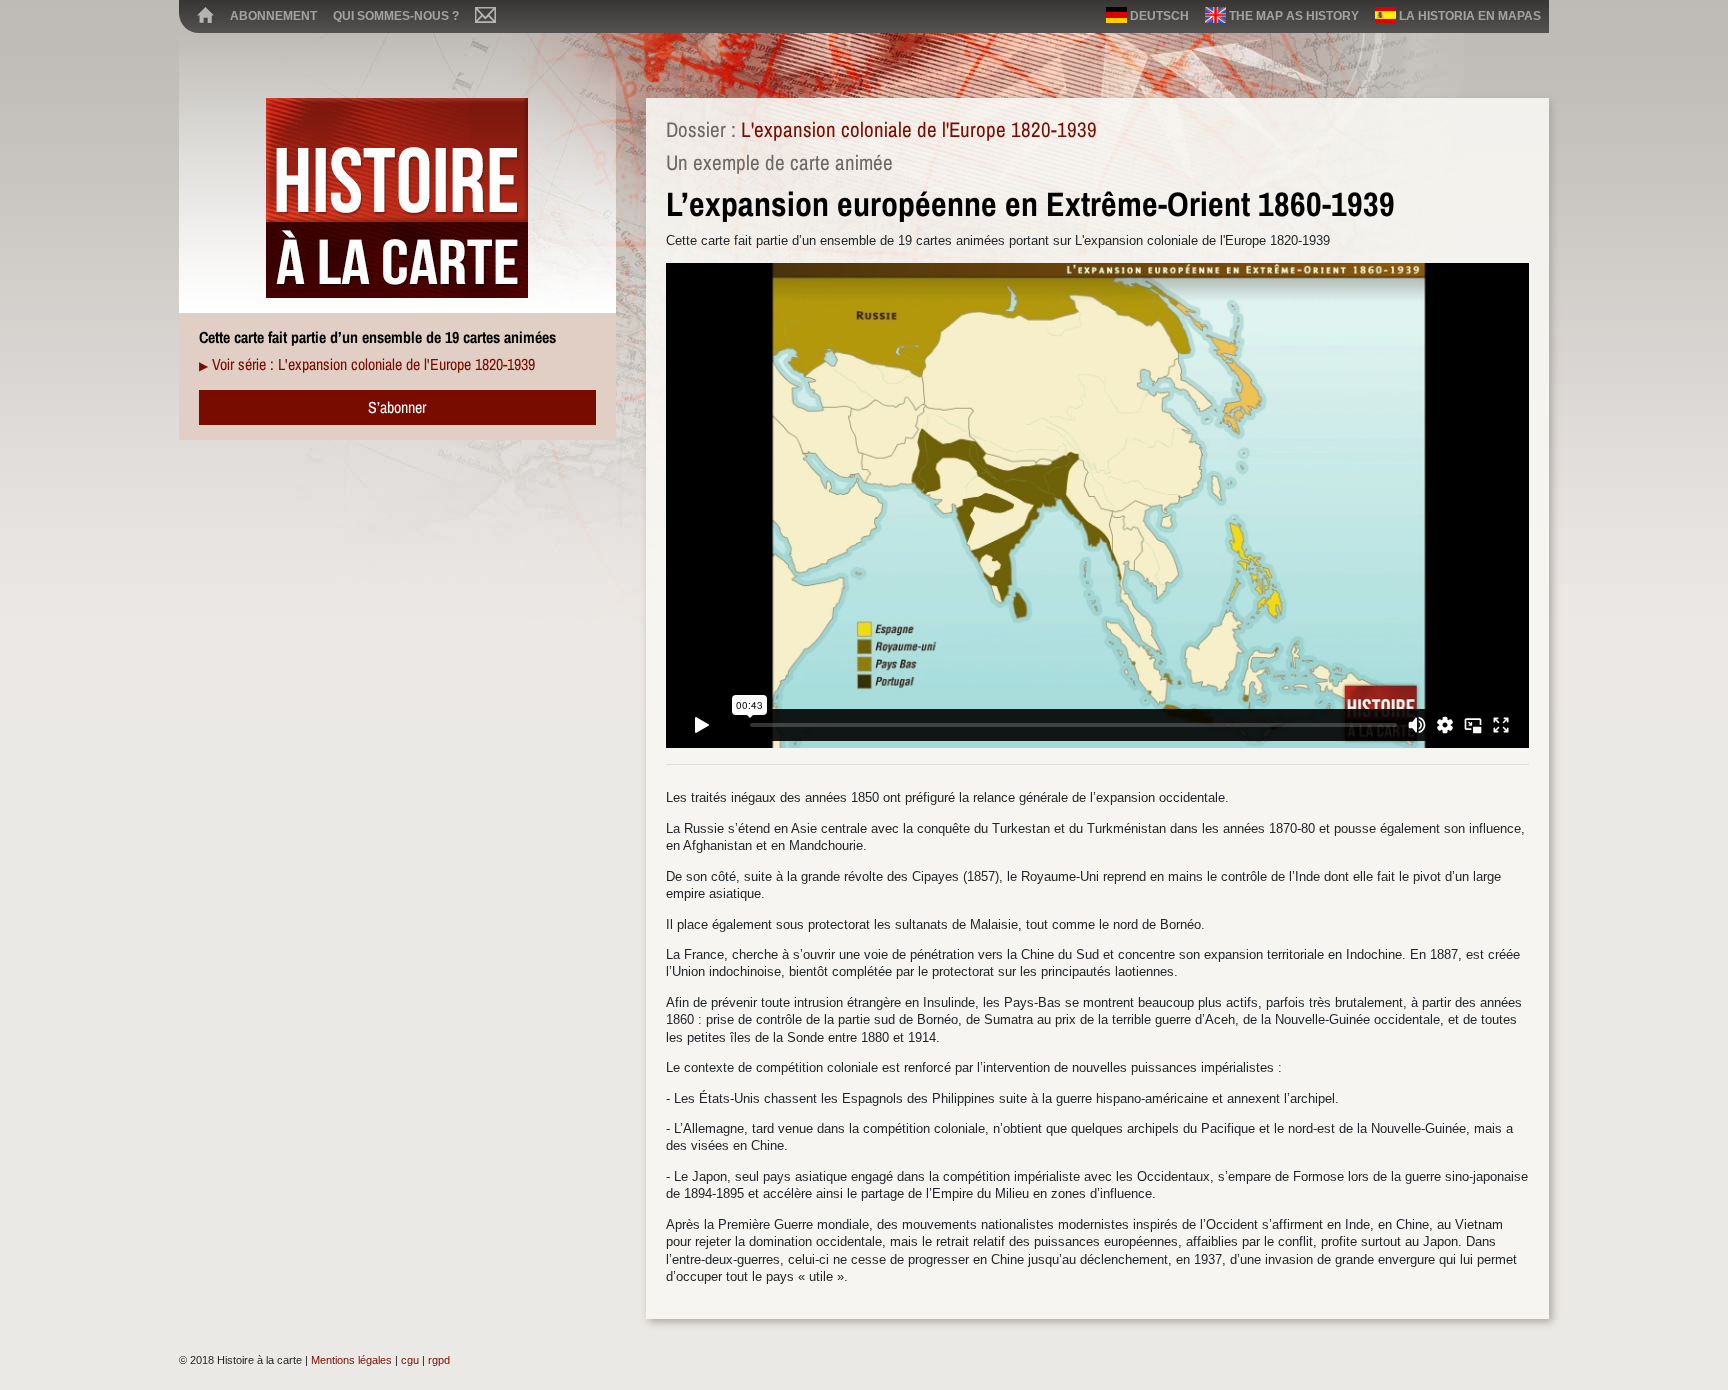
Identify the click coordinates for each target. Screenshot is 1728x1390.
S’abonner (397, 407)
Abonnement (273, 16)
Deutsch (1158, 16)
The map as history (1292, 16)
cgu (410, 1360)
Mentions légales (351, 1360)
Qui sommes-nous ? (396, 16)
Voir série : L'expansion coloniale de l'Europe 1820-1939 (373, 364)
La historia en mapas (1468, 16)
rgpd (439, 1360)
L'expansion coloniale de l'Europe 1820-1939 (919, 129)
